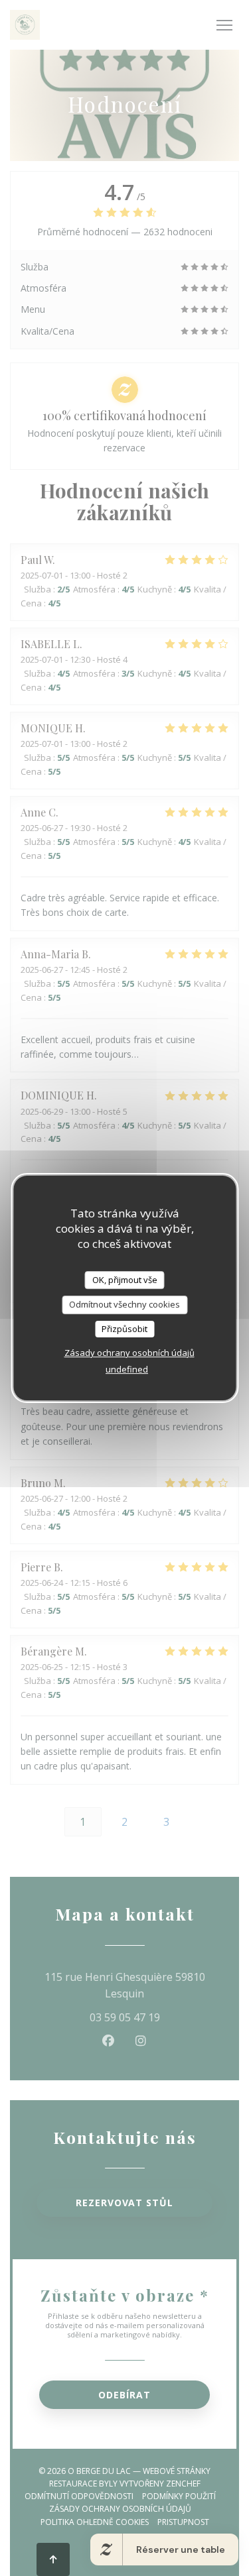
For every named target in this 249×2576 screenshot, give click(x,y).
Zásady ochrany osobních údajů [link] (129, 1353)
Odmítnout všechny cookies (124, 1304)
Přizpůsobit (124, 1329)
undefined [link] (127, 1369)
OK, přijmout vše (125, 1280)
